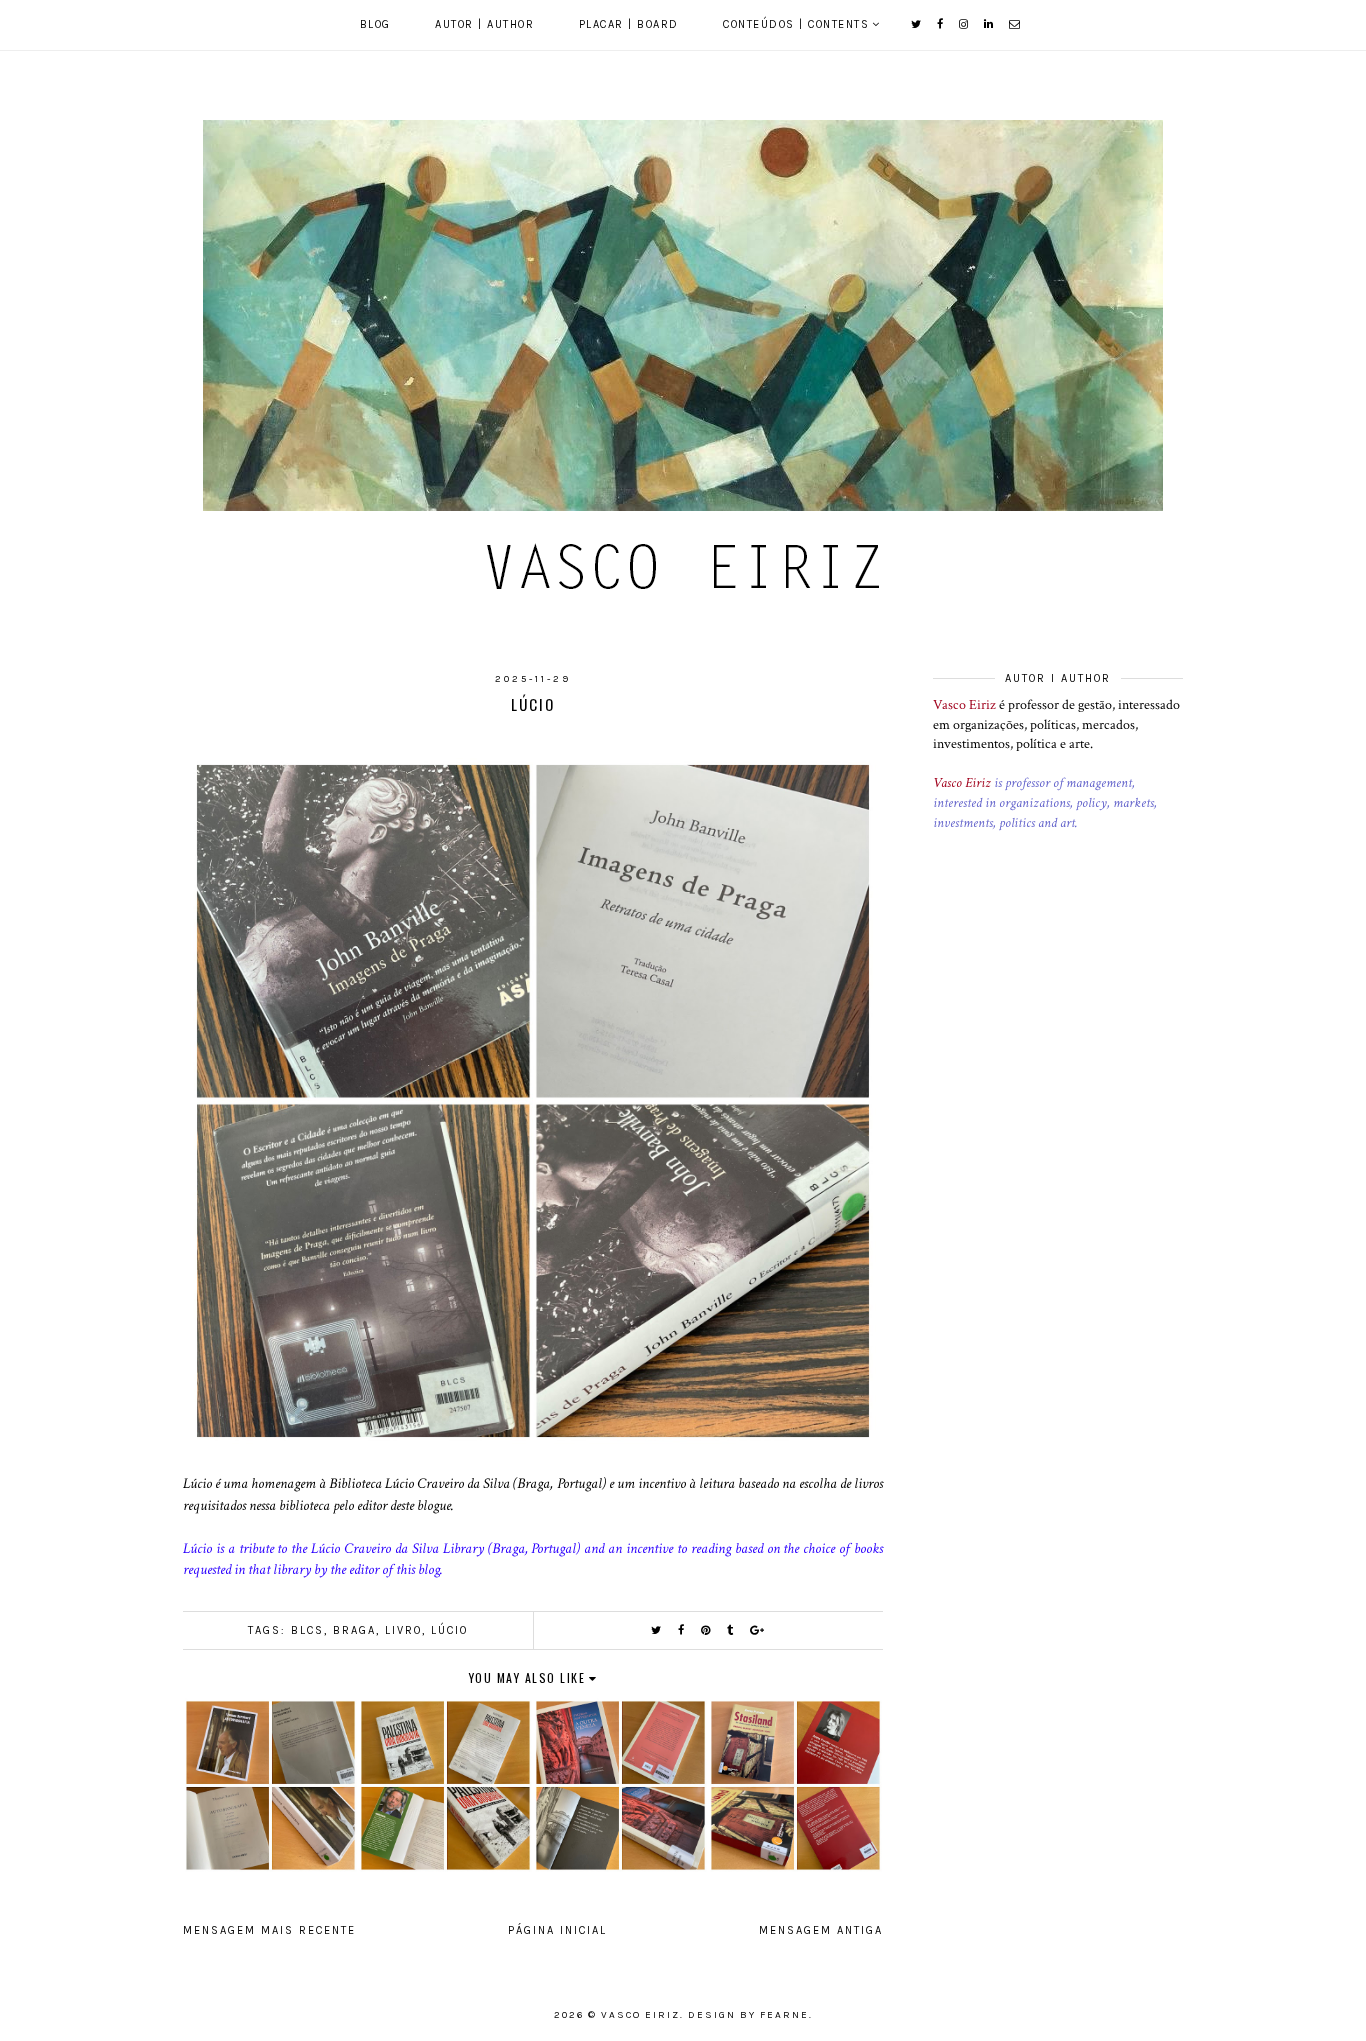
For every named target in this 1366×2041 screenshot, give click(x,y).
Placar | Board (629, 24)
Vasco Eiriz (964, 705)
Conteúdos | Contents (796, 24)
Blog (375, 24)
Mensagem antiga (821, 1930)
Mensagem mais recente (269, 1930)
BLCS (307, 1630)
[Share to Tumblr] (731, 1630)
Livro (403, 1630)
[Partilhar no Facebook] (682, 1630)
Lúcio (449, 1630)
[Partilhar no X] (657, 1630)
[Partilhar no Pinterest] (706, 1630)
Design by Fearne (748, 2015)
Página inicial (557, 1930)
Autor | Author (484, 24)
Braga (354, 1630)
